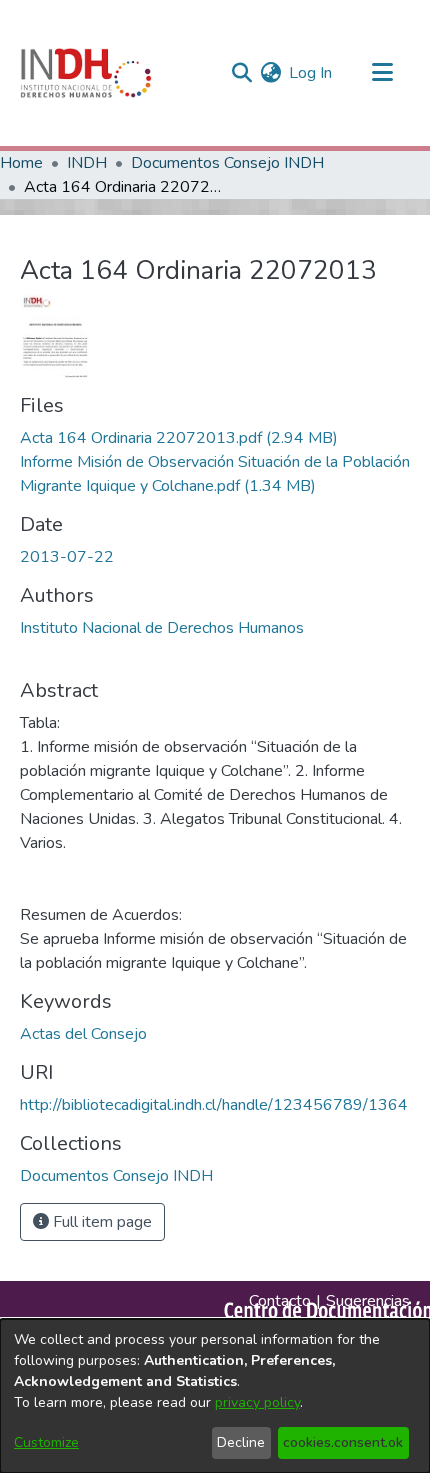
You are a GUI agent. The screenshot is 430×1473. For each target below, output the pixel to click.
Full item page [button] (100, 1222)
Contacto (280, 1301)
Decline (241, 1442)
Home (21, 163)
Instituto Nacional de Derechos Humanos (162, 628)
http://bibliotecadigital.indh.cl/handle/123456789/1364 (214, 1105)
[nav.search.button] (241, 73)
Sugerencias (368, 1301)
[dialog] (215, 1396)
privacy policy (257, 1402)
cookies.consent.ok (343, 1442)
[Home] (86, 73)
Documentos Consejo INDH (227, 163)
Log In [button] (311, 73)
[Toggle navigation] (382, 73)
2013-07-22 (67, 557)
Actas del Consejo (83, 1034)
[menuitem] (270, 73)
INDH (87, 163)
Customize (46, 1442)
